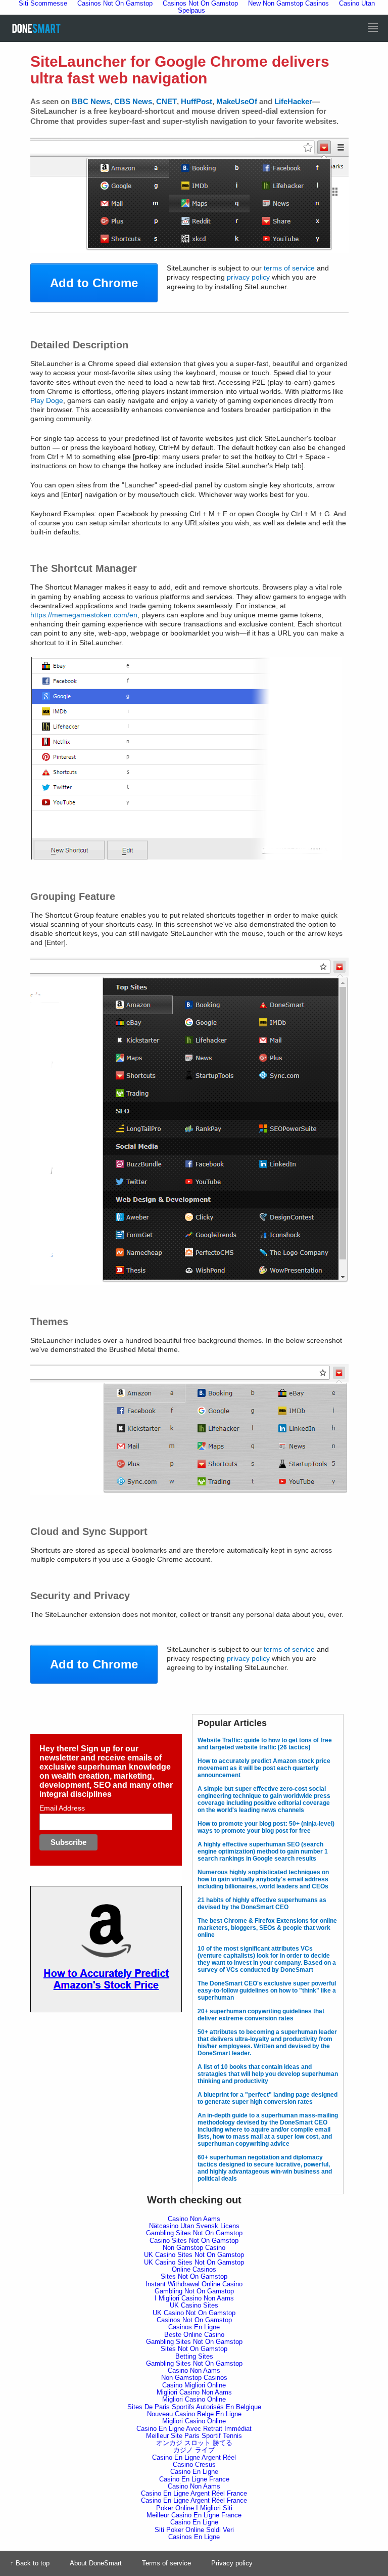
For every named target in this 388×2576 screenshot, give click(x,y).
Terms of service (166, 2563)
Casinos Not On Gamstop (194, 2320)
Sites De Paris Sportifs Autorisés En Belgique (194, 2407)
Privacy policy (232, 2563)
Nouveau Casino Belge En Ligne (194, 2414)
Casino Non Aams (194, 2219)
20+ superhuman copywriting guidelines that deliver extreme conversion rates (261, 2015)
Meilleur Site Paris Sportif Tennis (194, 2436)
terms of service (289, 268)
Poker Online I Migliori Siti (194, 2508)
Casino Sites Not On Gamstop (194, 2241)
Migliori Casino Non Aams (194, 2392)
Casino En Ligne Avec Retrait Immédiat (194, 2429)
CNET (166, 101)
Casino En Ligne (194, 2472)
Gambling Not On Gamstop (194, 2291)
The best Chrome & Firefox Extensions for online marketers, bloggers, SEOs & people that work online (267, 1928)
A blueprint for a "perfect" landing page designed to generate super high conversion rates (268, 2098)
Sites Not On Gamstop (194, 2276)
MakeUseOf (237, 101)
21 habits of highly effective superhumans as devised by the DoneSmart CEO (262, 1904)
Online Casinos (194, 2269)
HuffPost (197, 101)
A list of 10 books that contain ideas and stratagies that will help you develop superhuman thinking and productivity (268, 2074)
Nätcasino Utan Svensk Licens (194, 2226)
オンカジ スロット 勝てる (194, 2443)
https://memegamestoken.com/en (84, 615)
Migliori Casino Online (194, 2399)
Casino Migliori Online (194, 2385)
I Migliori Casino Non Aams (194, 2298)
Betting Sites (194, 2356)
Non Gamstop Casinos (194, 2378)
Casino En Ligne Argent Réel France (194, 2493)
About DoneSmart (96, 2563)
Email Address (62, 1808)
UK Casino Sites (194, 2305)
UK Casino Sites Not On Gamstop (194, 2255)
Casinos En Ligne (194, 2327)
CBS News (133, 101)
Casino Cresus (194, 2465)
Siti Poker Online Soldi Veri (194, 2530)
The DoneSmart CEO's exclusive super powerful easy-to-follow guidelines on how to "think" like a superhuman (267, 1991)
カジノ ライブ (194, 2450)
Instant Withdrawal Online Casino (194, 2284)
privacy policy (248, 277)
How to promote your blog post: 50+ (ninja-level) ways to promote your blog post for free (266, 1827)
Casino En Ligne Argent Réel (194, 2457)
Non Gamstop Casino (194, 2248)
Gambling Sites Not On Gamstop (194, 2233)
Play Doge (47, 400)
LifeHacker (293, 101)
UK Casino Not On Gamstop (194, 2313)
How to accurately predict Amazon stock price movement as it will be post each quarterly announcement (264, 1768)
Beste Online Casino (194, 2335)
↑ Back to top (30, 2563)
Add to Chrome (94, 283)
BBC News (91, 101)
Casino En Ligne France (194, 2479)
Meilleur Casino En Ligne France (194, 2515)
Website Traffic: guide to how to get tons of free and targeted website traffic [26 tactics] (265, 1744)
